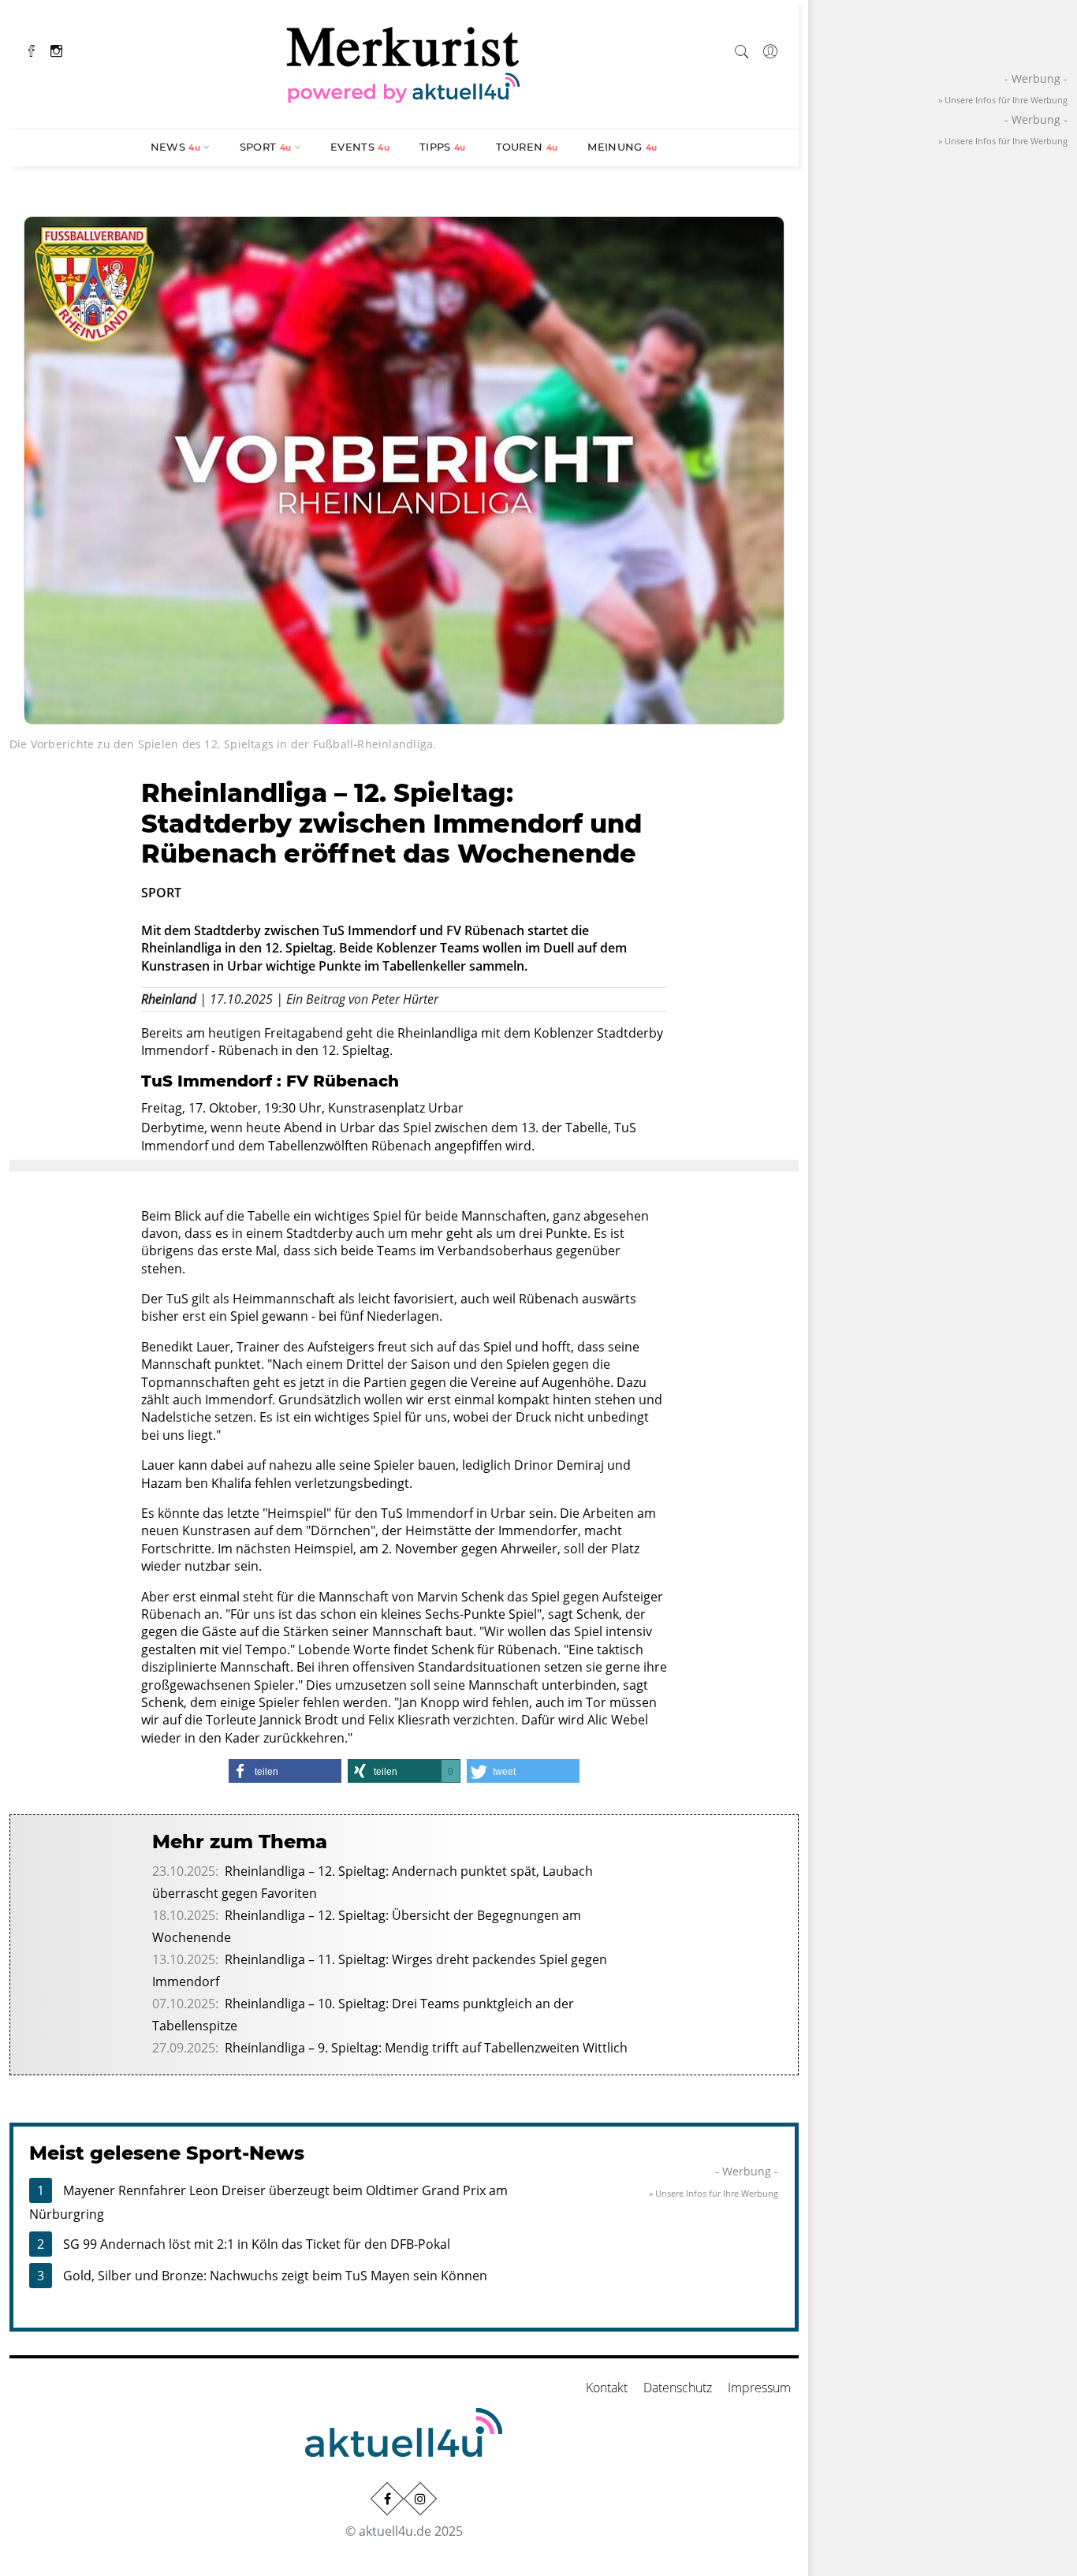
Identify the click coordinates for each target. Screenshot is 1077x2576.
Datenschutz (678, 2388)
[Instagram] (56, 49)
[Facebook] (32, 49)
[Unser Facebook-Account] (387, 2499)
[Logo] (404, 62)
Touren (527, 147)
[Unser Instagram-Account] (420, 2499)
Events (360, 147)
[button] (285, 1771)
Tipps (443, 147)
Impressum (759, 2388)
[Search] (742, 49)
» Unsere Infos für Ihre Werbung (714, 2193)
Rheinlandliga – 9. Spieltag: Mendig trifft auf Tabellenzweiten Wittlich (426, 2048)
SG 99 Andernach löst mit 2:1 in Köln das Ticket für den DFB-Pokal (257, 2244)
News (175, 147)
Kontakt (607, 2388)
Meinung (622, 147)
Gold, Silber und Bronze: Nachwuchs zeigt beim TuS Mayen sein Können (275, 2276)
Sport (266, 147)
